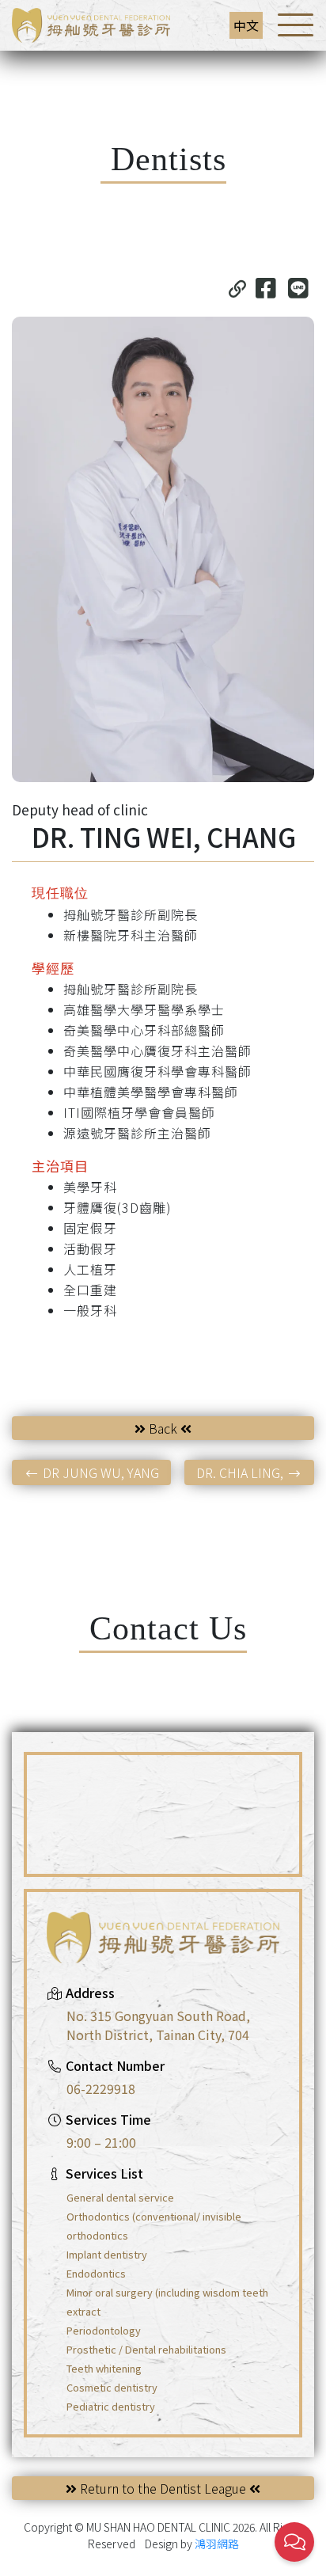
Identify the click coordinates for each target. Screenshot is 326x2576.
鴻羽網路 (217, 2544)
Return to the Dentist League (163, 2488)
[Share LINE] (298, 287)
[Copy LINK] (237, 287)
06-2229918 (101, 2088)
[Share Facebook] (266, 287)
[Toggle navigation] (296, 25)
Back (163, 1428)
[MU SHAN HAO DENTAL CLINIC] (91, 23)
